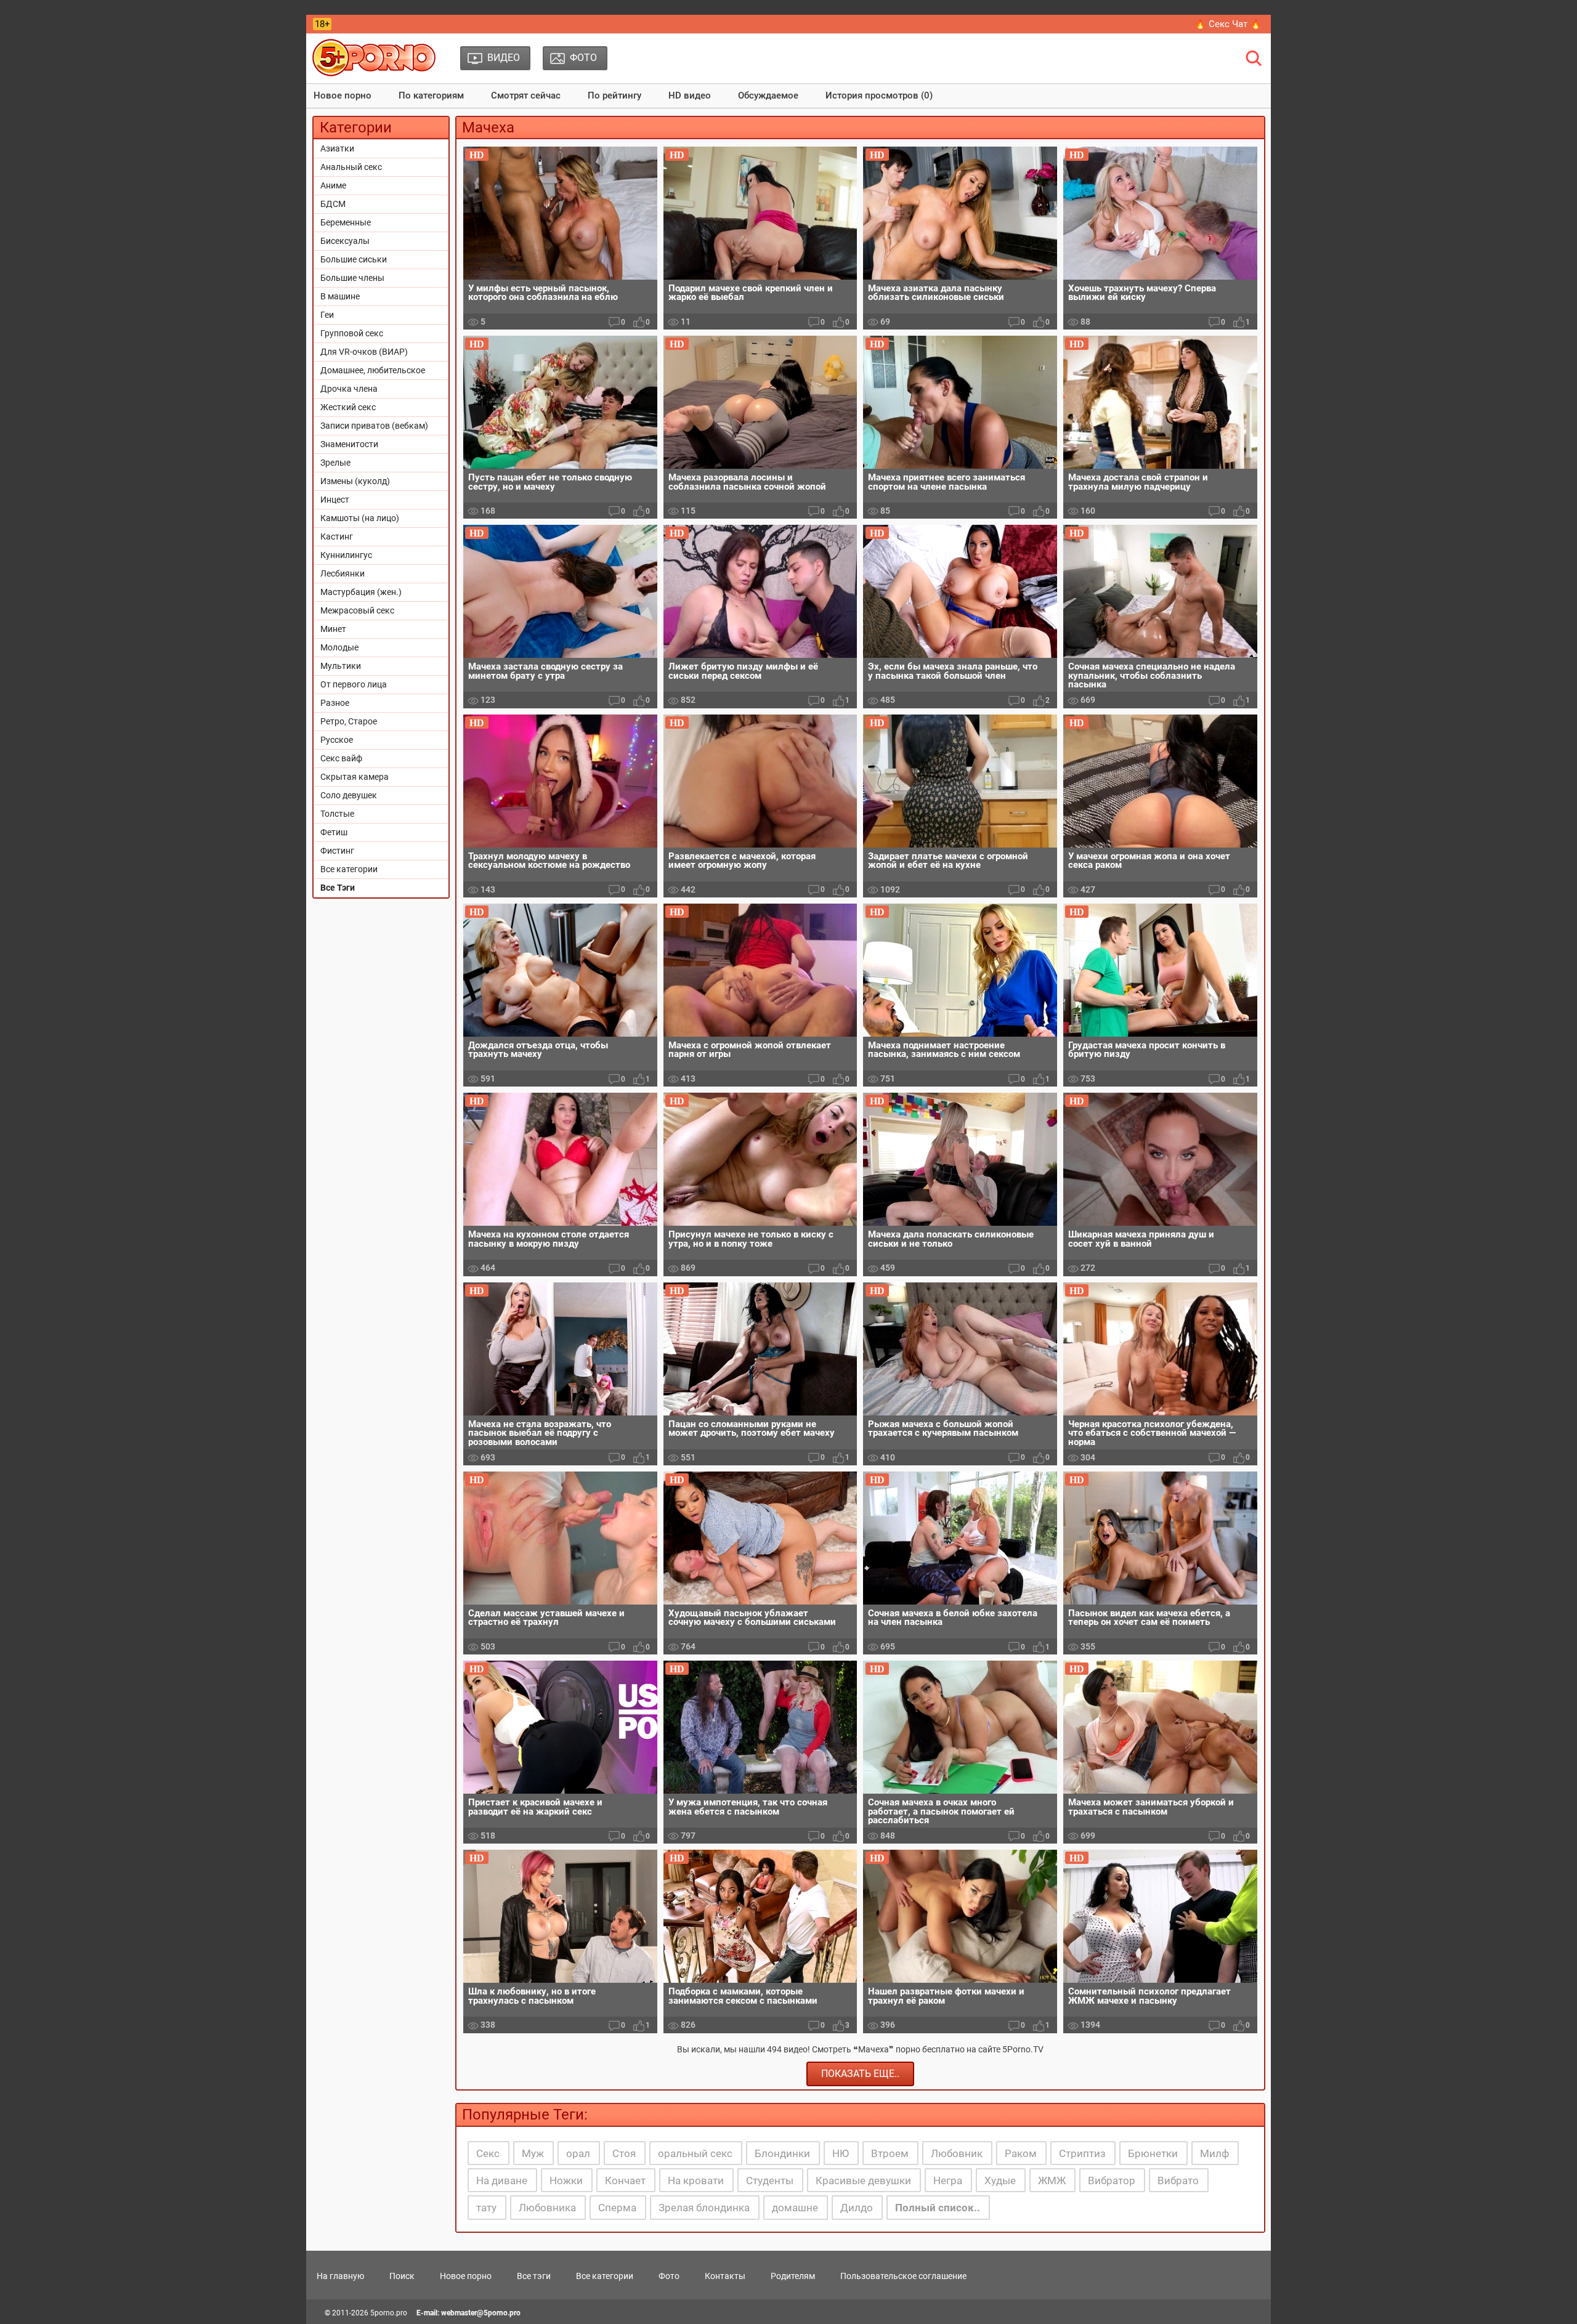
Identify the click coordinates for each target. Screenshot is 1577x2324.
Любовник (957, 2153)
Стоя (624, 2153)
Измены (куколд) (355, 481)
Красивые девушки (863, 2180)
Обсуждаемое (768, 95)
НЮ (841, 2153)
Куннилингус (346, 555)
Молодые (339, 647)
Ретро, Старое (349, 721)
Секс (488, 2153)
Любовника (547, 2208)
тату (486, 2208)
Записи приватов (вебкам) (374, 426)
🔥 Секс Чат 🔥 (1228, 24)
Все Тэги (338, 888)
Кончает (625, 2180)
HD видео (690, 95)
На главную (340, 2276)
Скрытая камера (355, 777)
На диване (502, 2180)
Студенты (770, 2180)
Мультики (341, 666)
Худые (1000, 2180)
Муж (533, 2153)
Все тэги (534, 2276)
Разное (335, 703)
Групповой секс (352, 333)
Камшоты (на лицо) (360, 518)
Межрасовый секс (357, 610)
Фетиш (334, 832)
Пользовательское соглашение (903, 2276)
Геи (327, 315)
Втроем (890, 2153)
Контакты (725, 2276)
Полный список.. (938, 2208)
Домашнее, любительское (373, 370)
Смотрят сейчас (526, 95)
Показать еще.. (860, 2074)
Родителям (793, 2276)
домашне (795, 2208)
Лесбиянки (343, 573)
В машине (340, 296)
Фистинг (337, 851)
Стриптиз (1082, 2153)
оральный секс (695, 2153)
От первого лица (354, 684)
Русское (337, 740)
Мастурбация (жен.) (361, 592)
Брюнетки (1153, 2153)
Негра (948, 2180)
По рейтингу (614, 95)
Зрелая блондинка (704, 2208)
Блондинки (782, 2153)
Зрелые (335, 463)
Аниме (333, 185)
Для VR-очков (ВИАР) (364, 352)
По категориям (431, 95)
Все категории (349, 869)
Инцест (335, 500)
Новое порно (343, 95)
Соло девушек (349, 795)
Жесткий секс (348, 407)
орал (578, 2153)
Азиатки (337, 148)
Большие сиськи (354, 259)
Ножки (566, 2180)
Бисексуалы (345, 241)
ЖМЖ (1052, 2180)
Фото (669, 2276)
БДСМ (333, 204)
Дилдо (857, 2208)
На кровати (696, 2180)
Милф (1214, 2153)
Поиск (402, 2276)
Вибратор (1112, 2180)
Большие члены (352, 278)
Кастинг (337, 536)
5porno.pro (389, 2313)
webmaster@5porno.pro (481, 2313)
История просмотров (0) (879, 95)
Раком (1021, 2153)
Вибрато (1178, 2180)
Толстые (337, 814)
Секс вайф (341, 758)
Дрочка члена (349, 389)
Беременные (346, 222)
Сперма (617, 2208)
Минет (333, 629)
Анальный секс (351, 167)
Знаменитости (349, 444)
